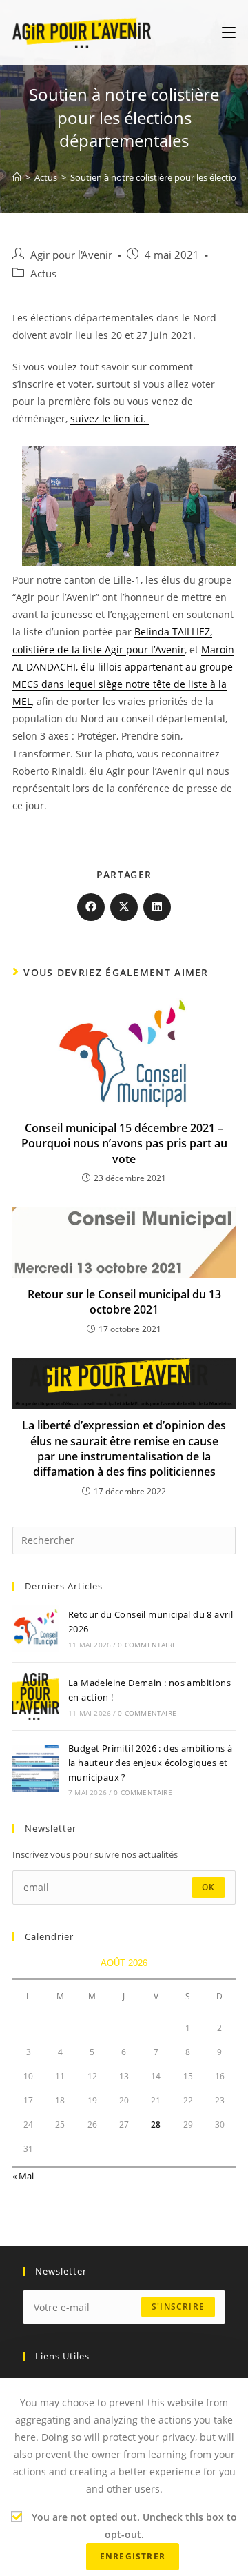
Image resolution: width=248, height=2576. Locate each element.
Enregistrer (133, 2556)
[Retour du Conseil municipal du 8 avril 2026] (36, 1628)
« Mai (23, 2176)
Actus (43, 274)
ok (208, 1887)
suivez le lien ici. (110, 418)
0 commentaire (147, 1645)
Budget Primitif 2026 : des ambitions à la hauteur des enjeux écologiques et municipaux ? (150, 1763)
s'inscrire (178, 2307)
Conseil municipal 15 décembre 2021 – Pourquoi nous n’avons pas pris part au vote (124, 1143)
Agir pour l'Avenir (71, 255)
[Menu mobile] (229, 32)
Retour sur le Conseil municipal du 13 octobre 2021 (124, 1302)
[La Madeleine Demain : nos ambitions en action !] (36, 1696)
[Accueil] (17, 177)
